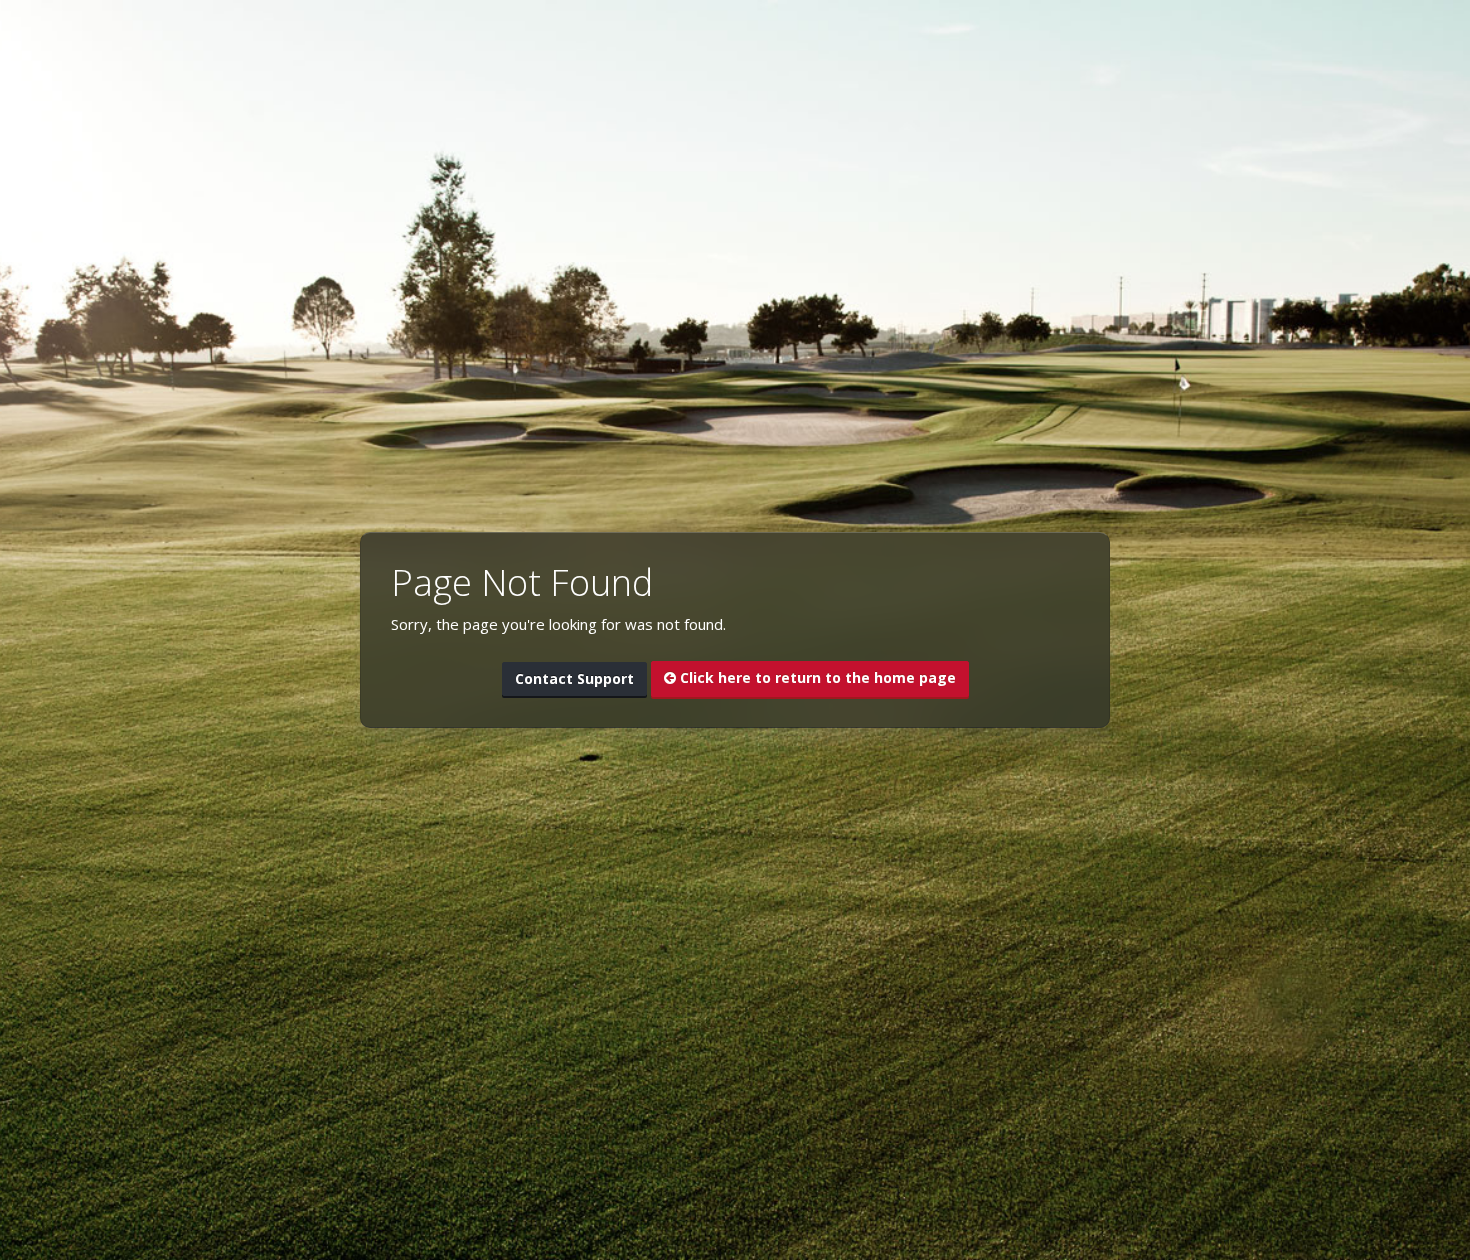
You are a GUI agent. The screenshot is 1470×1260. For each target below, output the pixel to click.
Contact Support (574, 678)
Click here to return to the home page (816, 677)
